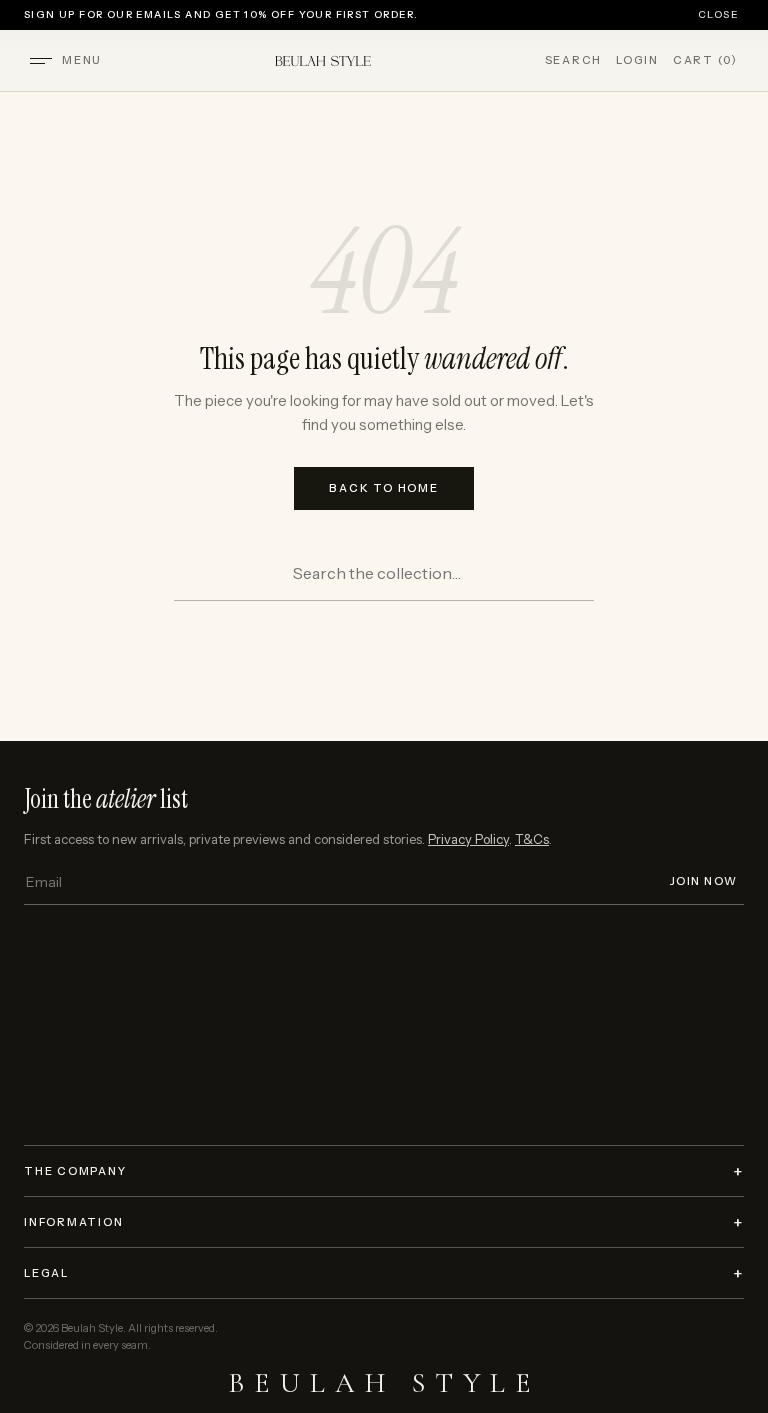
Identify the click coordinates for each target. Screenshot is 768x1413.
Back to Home (383, 488)
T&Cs (532, 839)
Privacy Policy (468, 839)
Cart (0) (705, 60)
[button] (41, 61)
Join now (704, 881)
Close (718, 15)
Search (574, 60)
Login (637, 60)
